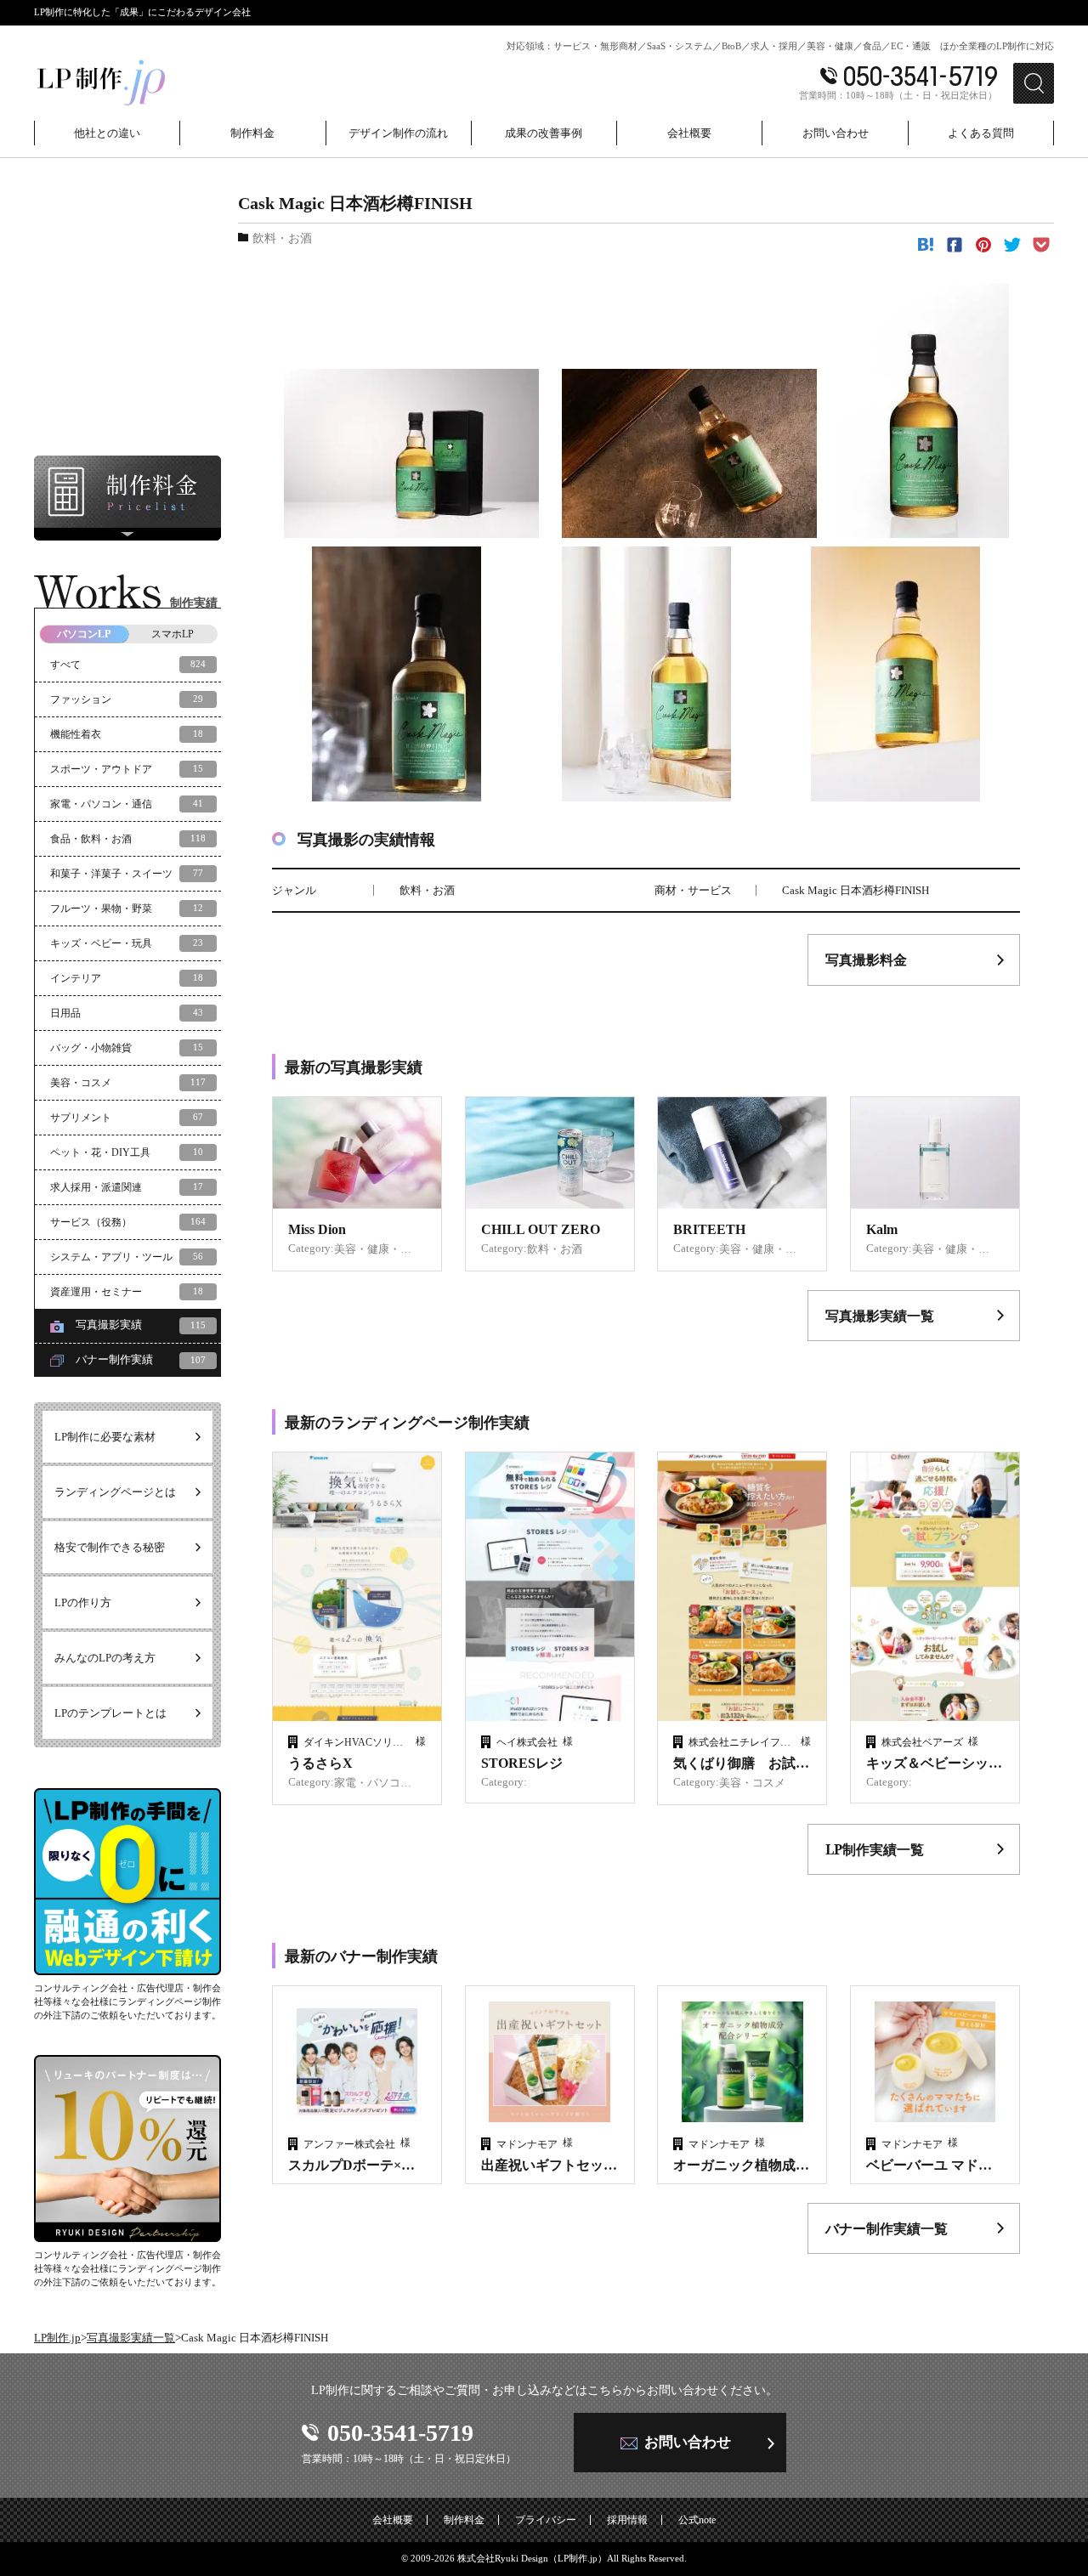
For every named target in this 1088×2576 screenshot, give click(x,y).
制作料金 (464, 2520)
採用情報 (627, 2520)
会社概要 (393, 2520)
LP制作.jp (57, 2338)
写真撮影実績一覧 (131, 2338)
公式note (697, 2520)
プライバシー (546, 2520)
